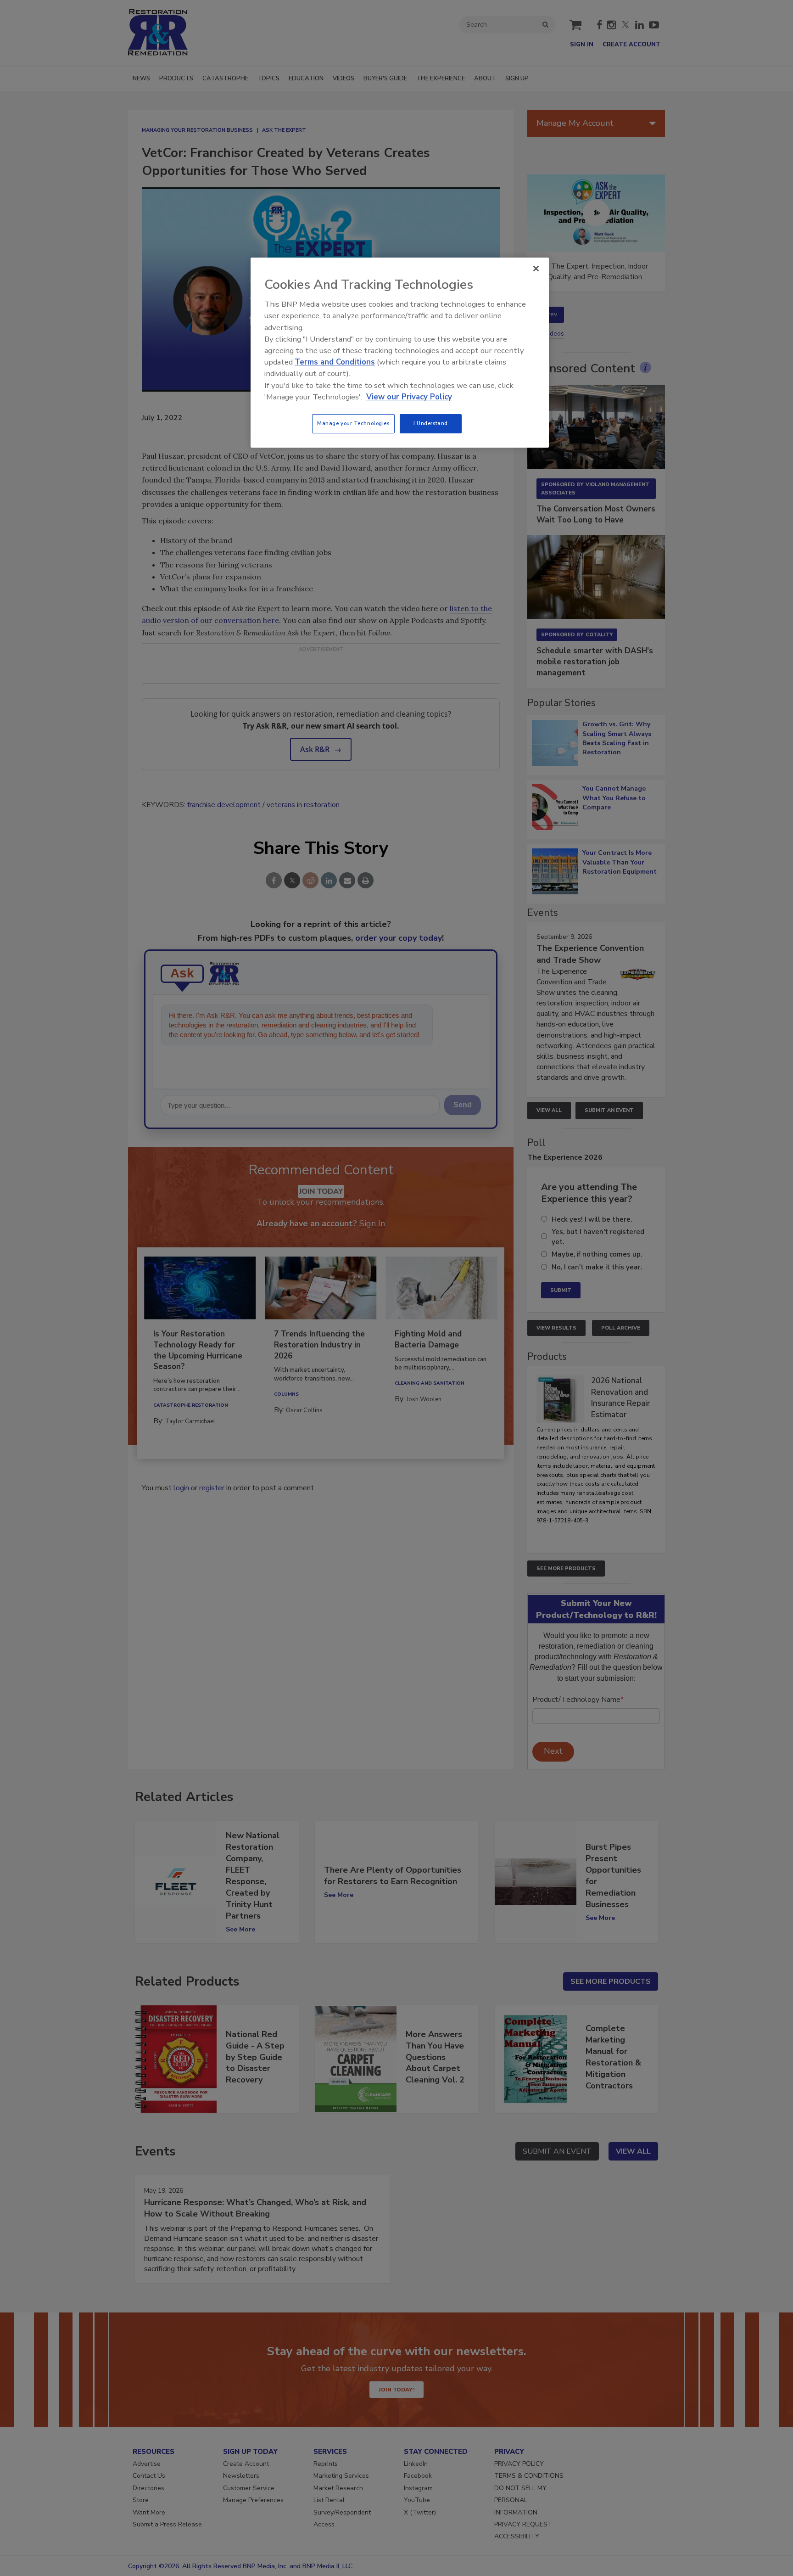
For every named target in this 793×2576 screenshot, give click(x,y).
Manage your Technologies (353, 423)
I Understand (431, 423)
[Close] (536, 269)
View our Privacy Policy (409, 397)
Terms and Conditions (335, 362)
